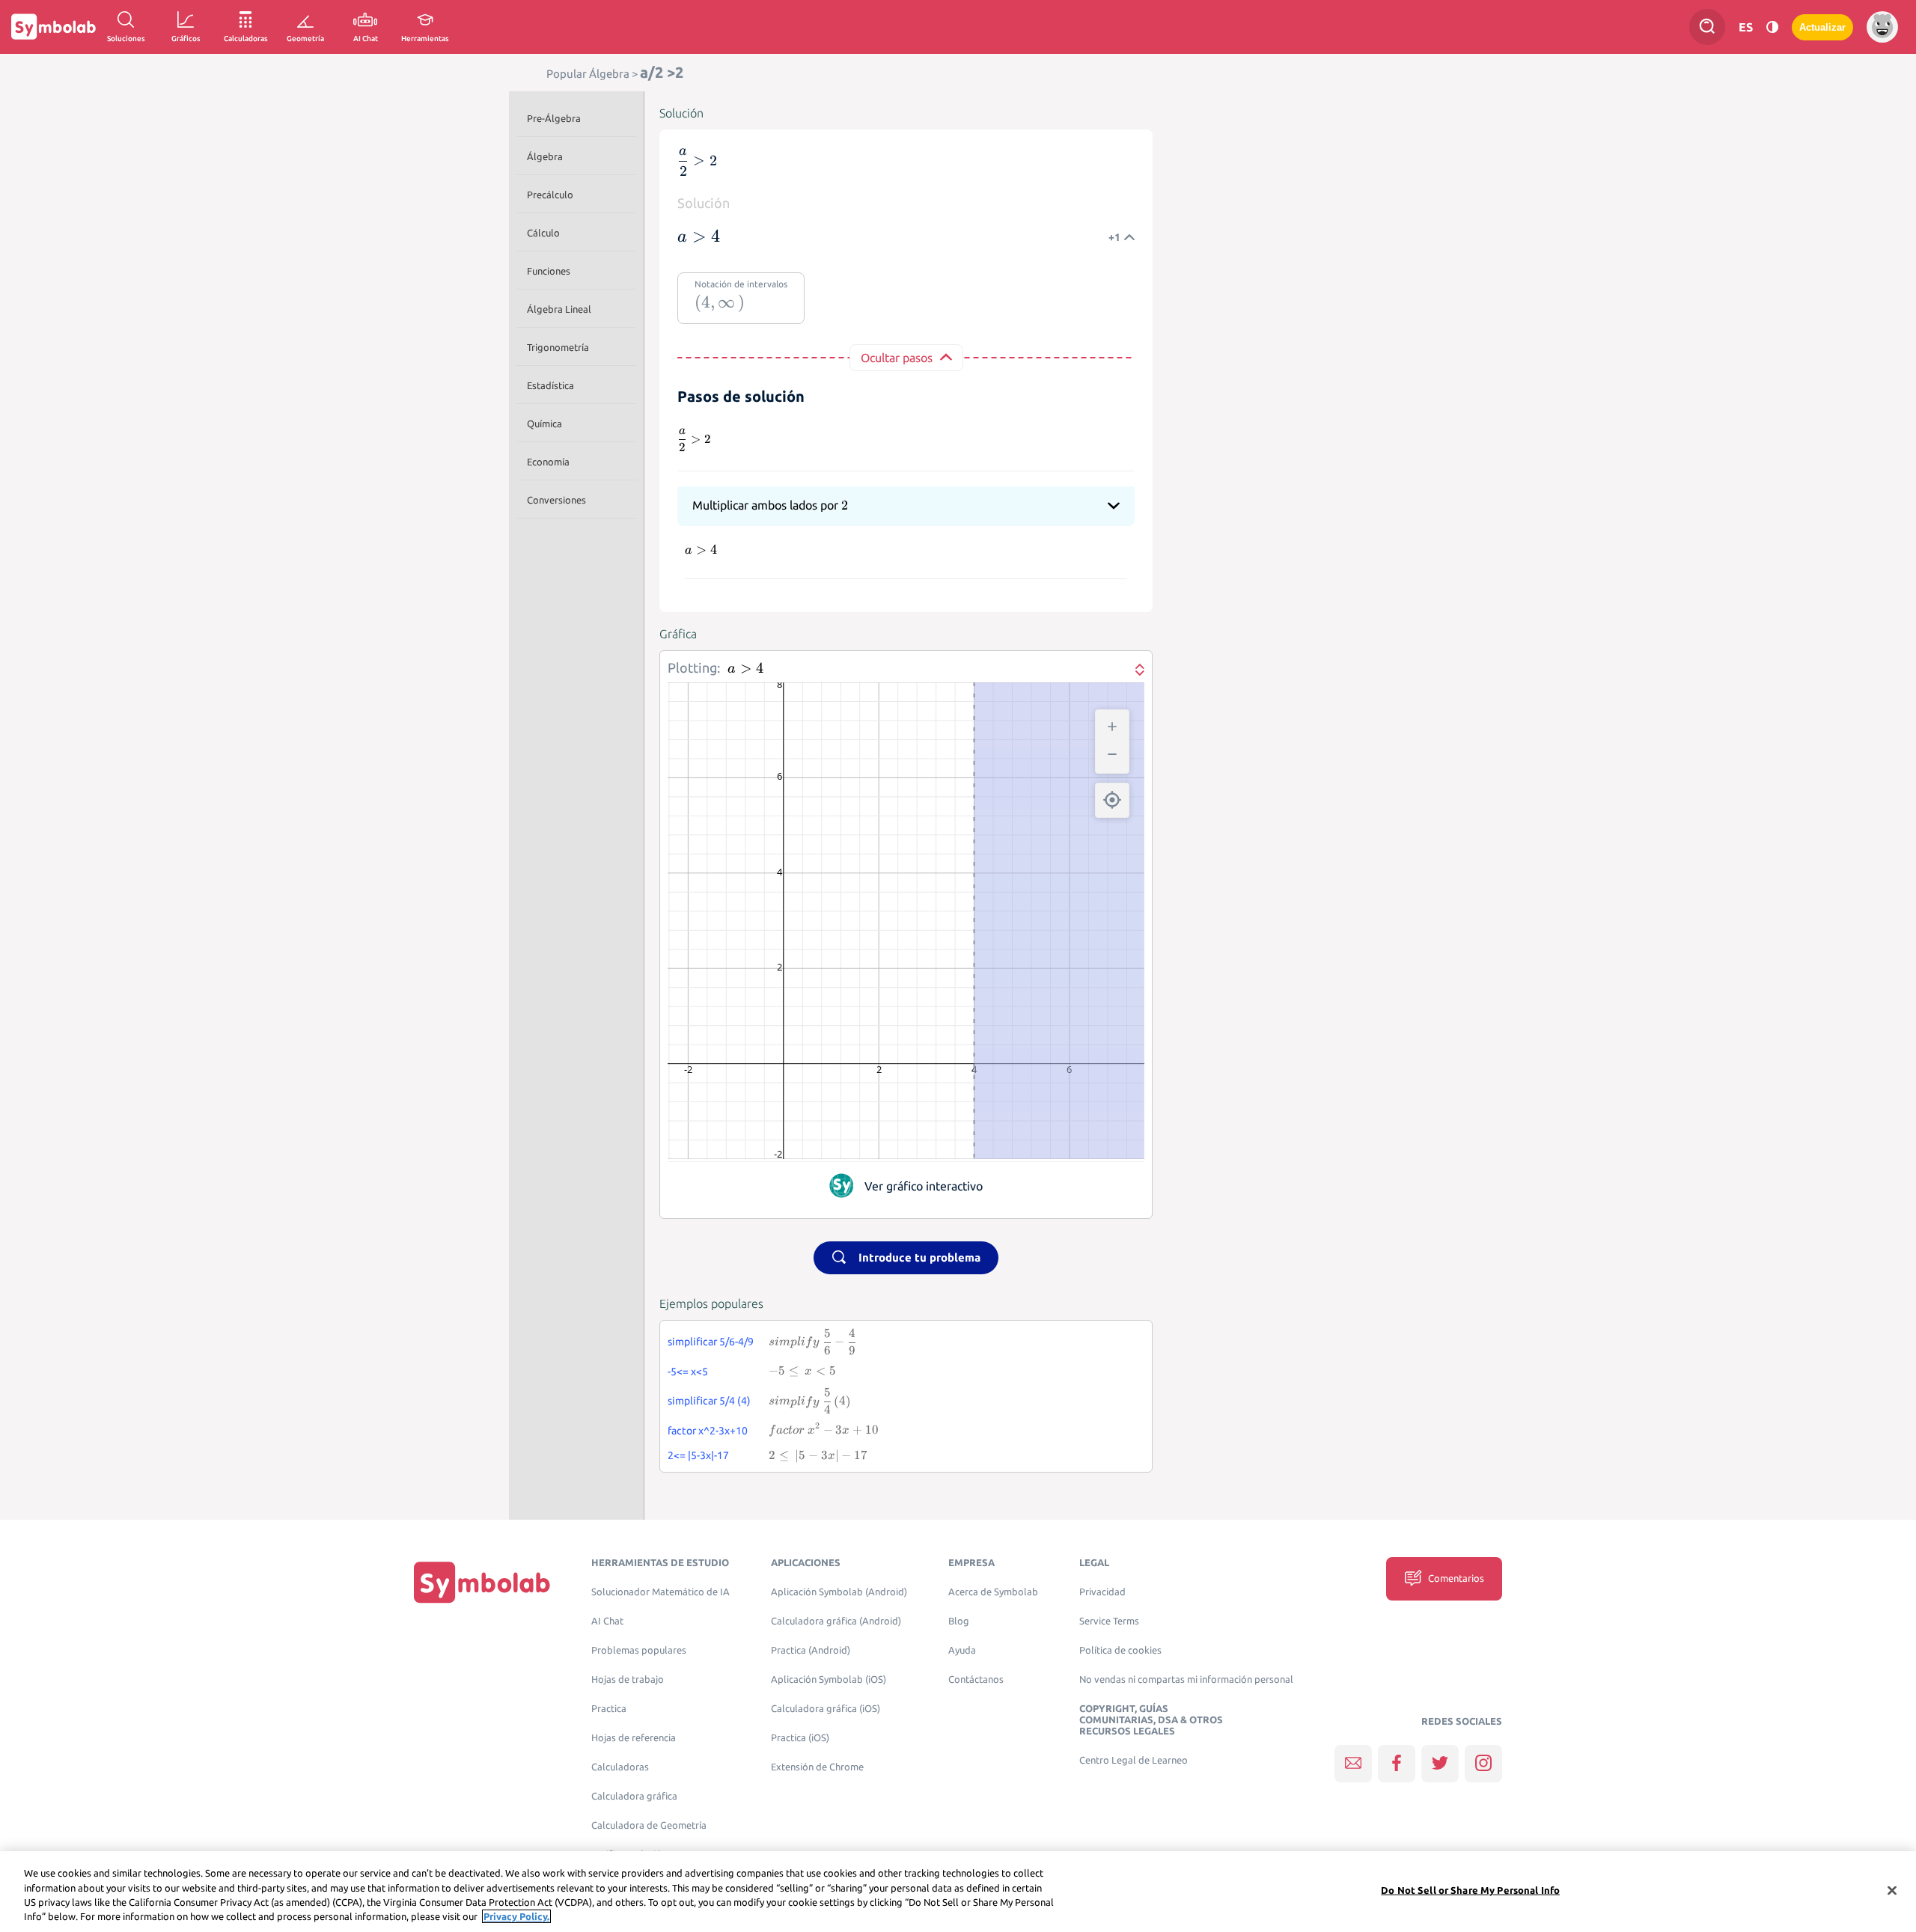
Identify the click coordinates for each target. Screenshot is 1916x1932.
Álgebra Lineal (559, 309)
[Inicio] (482, 1582)
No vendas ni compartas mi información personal (1186, 1679)
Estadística (550, 385)
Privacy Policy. (516, 1916)
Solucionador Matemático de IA (660, 1592)
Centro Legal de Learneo (1134, 1760)
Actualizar (1822, 27)
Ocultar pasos (897, 358)
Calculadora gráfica (634, 1796)
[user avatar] (1882, 27)
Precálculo (550, 195)
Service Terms (1109, 1621)
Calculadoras (620, 1767)
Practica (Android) (811, 1650)
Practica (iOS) (800, 1738)
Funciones (549, 271)
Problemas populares (639, 1650)
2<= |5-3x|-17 (698, 1455)
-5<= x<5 (688, 1372)
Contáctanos (976, 1679)
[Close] (1892, 1890)
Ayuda (962, 1650)
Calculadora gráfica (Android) (836, 1621)
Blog (959, 1621)
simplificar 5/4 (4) (709, 1401)
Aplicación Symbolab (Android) (839, 1592)
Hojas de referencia (634, 1738)
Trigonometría (558, 347)
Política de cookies (1120, 1650)
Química (544, 424)
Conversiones (556, 500)
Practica (609, 1709)
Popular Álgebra (588, 74)
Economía (548, 462)
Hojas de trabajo (628, 1679)
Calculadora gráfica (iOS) (826, 1709)
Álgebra (545, 156)
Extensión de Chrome (817, 1767)
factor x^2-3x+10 (708, 1431)
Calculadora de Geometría (649, 1825)
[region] (958, 1892)
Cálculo (543, 233)
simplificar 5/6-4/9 (711, 1342)
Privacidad (1102, 1592)
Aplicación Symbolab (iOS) (829, 1679)
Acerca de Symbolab (993, 1592)
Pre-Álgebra (554, 118)
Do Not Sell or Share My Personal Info (1470, 1890)
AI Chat (607, 1621)
